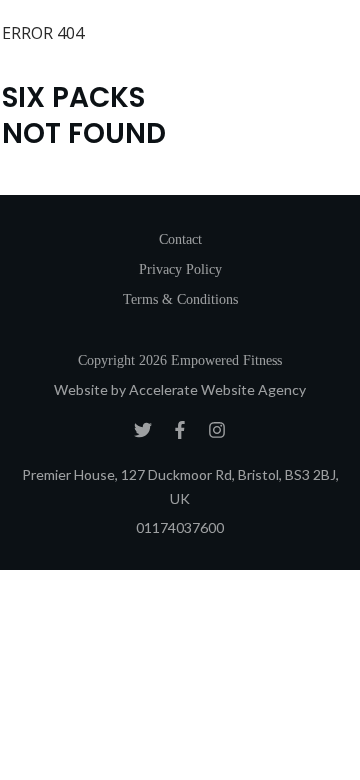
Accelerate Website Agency (217, 389)
